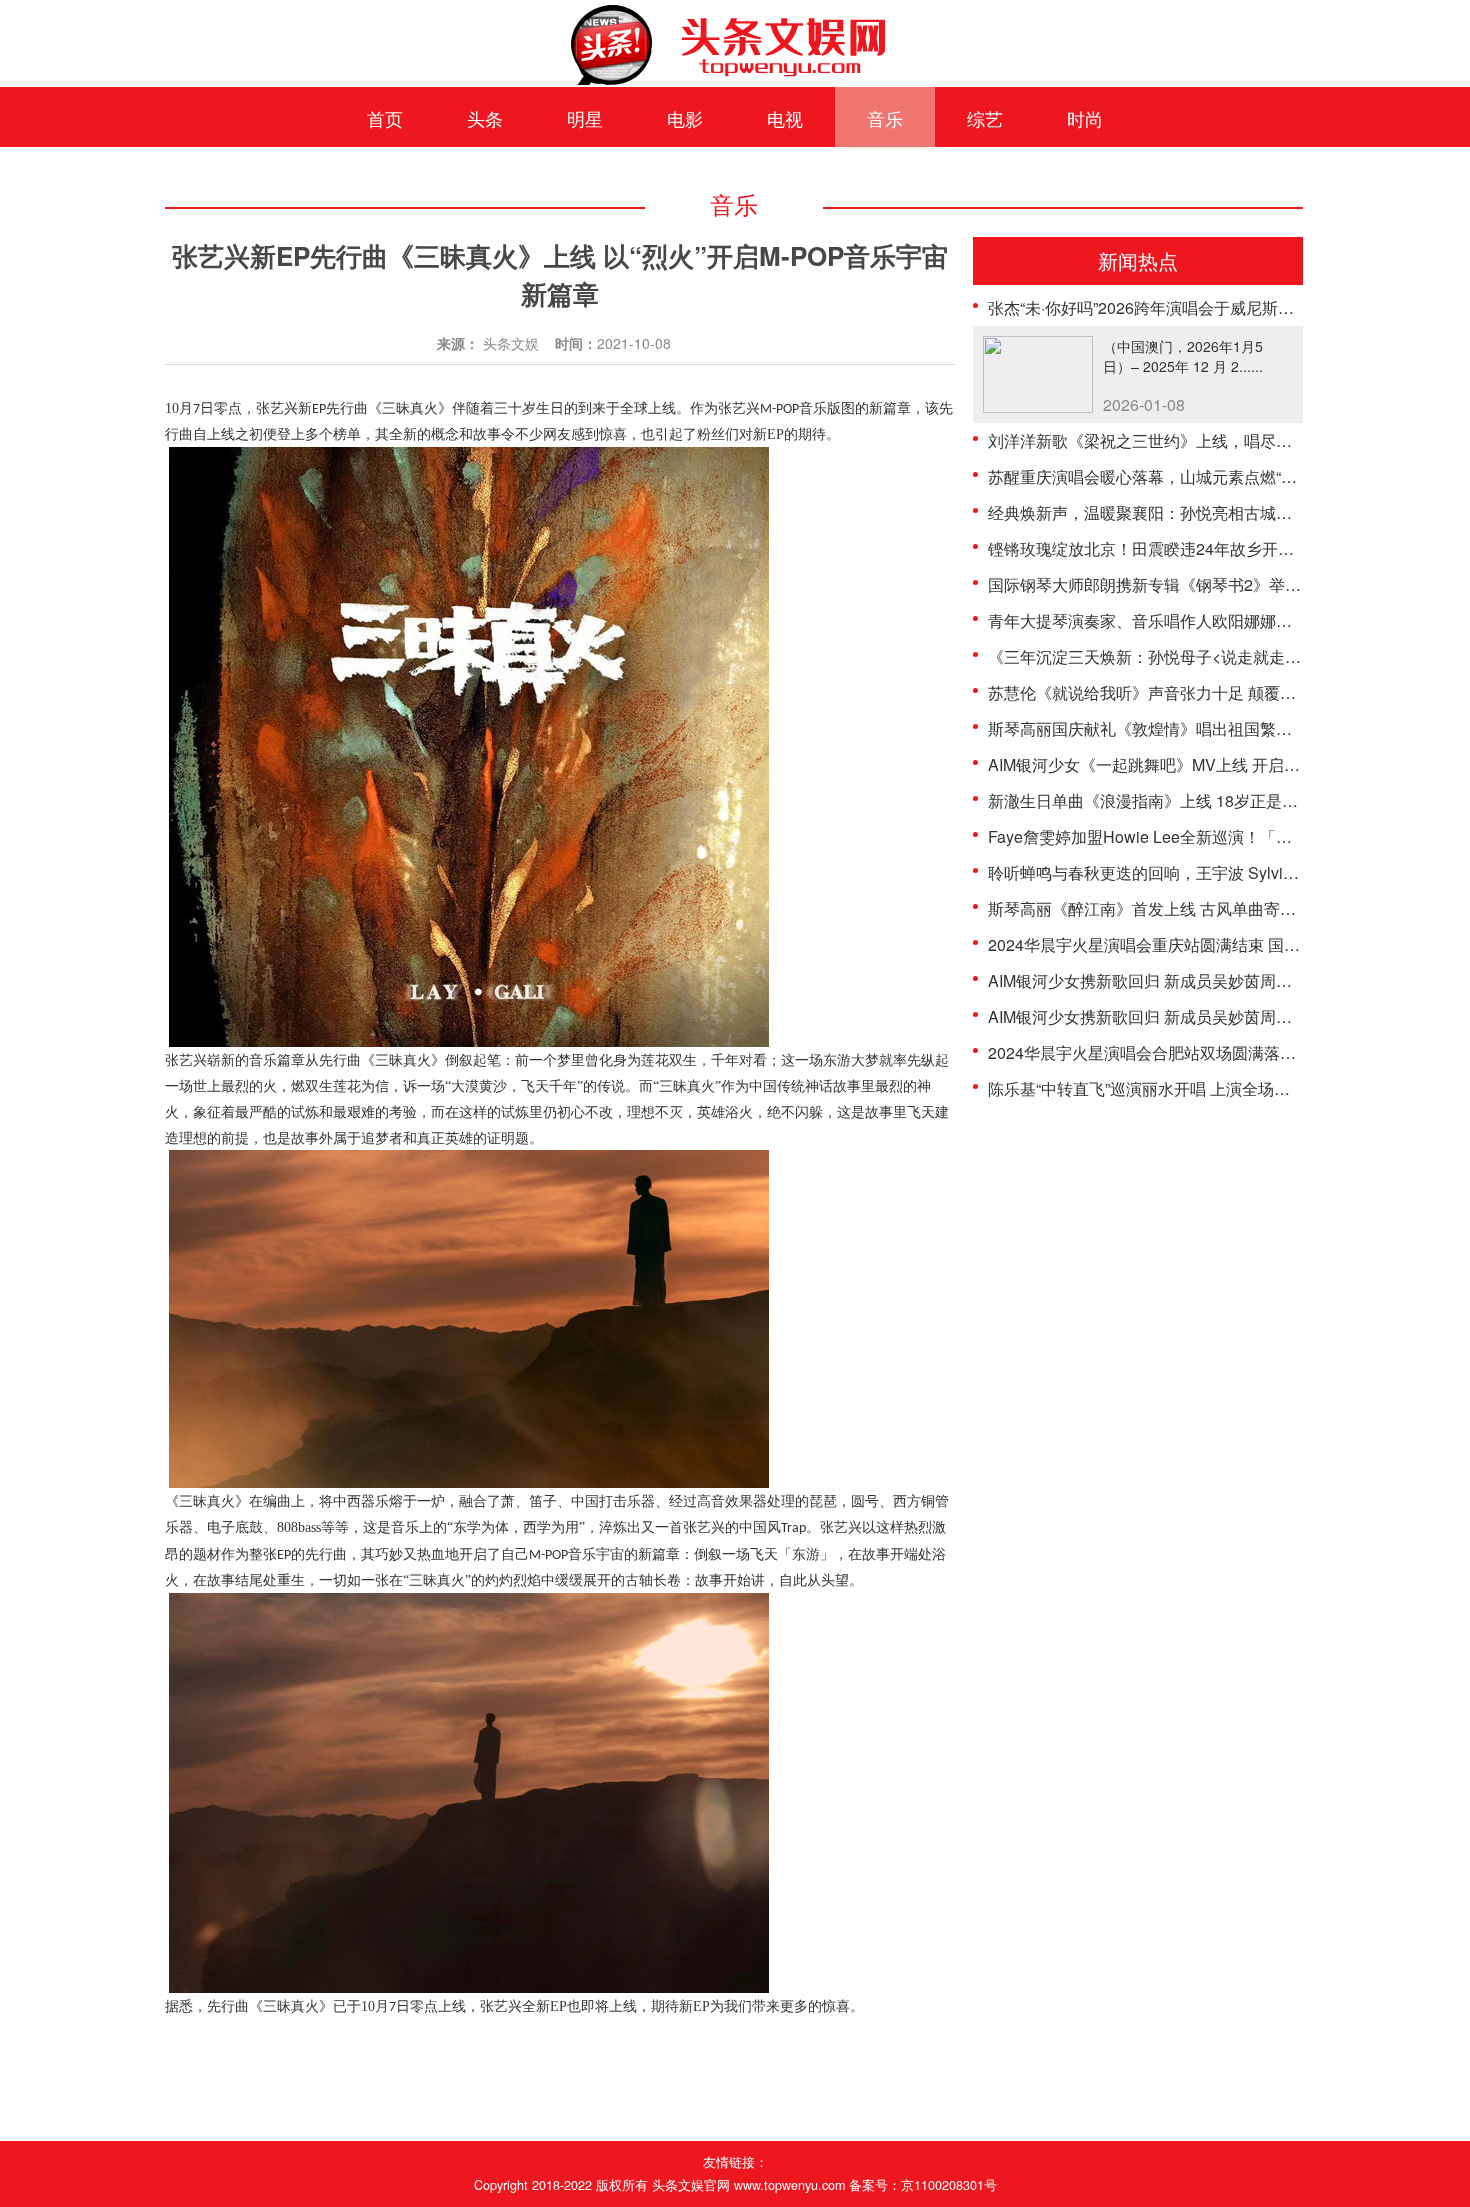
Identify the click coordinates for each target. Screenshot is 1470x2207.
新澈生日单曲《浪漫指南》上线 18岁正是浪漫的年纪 (1175, 800)
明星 (585, 118)
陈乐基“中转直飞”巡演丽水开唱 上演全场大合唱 (1155, 1088)
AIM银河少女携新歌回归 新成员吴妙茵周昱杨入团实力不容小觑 (1212, 980)
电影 (685, 118)
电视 (785, 118)
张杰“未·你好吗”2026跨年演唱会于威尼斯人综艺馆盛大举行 (1197, 307)
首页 (385, 118)
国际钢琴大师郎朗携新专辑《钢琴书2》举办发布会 (1168, 584)
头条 (485, 118)
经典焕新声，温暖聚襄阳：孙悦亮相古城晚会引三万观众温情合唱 (1220, 512)
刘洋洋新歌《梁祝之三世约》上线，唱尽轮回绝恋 (1164, 440)
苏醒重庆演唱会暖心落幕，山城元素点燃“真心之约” (1169, 476)
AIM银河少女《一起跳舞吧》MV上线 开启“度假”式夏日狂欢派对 (1213, 764)
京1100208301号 (949, 2185)
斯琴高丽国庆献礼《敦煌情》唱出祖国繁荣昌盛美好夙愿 (1188, 728)
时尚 (1085, 118)
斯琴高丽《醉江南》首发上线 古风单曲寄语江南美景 (1174, 908)
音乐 (885, 118)
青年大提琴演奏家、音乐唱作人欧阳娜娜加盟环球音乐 (1180, 620)
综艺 (985, 118)
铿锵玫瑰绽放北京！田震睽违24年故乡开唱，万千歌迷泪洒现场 (1213, 548)
